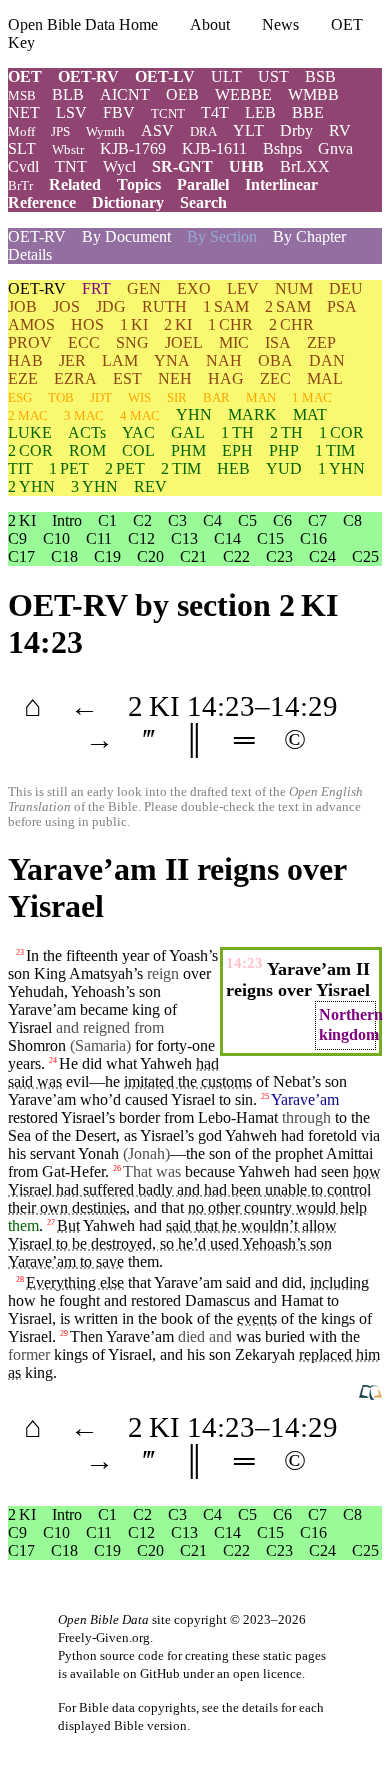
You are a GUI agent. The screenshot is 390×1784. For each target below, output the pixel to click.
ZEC (275, 378)
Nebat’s (297, 1081)
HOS (87, 324)
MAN (261, 397)
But (68, 1225)
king (39, 1372)
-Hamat (254, 1117)
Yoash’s (193, 955)
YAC (138, 432)
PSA (342, 306)
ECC (84, 342)
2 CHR (291, 324)
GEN (144, 288)
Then (86, 1336)
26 (117, 1168)
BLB (68, 94)
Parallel (203, 184)
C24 (322, 556)
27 (51, 1222)
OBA (275, 360)
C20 (150, 556)
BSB (320, 76)
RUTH (164, 306)
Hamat (302, 1300)
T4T (215, 112)
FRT (96, 288)
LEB (260, 112)
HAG (226, 378)
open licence (267, 1673)
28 (20, 1279)
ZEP (321, 342)
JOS (66, 306)
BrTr (20, 185)
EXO (194, 288)
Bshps (282, 148)
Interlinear (281, 184)
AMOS (31, 324)
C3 (177, 520)
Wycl (119, 166)
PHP (284, 450)
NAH (224, 360)
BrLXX (305, 166)
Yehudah (36, 991)
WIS (139, 397)
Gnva (335, 148)
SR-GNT (182, 166)
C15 (270, 538)
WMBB (313, 94)
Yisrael (30, 1027)
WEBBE (243, 94)
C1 (107, 520)
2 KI (178, 324)
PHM (188, 450)
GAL (188, 432)
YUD (284, 468)
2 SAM (288, 306)
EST (127, 378)
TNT (71, 166)
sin (244, 1099)
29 (64, 1333)
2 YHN (31, 486)
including (339, 1282)
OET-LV (165, 76)
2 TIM (181, 468)
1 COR (341, 432)
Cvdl (23, 166)
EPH (237, 450)
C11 (99, 538)
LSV (71, 112)
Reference (42, 202)
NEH (175, 378)
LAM (120, 360)
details (260, 1707)
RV (340, 130)
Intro (67, 520)
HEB (233, 468)
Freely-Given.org (104, 1637)
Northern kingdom (351, 1024)
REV (150, 486)
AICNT (125, 94)
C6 (282, 520)
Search (203, 202)
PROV (30, 342)
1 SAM (226, 306)
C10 (56, 538)
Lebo (214, 1117)
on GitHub (151, 1673)
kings (338, 1318)
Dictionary (128, 202)
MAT (310, 414)
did (292, 1282)
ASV (157, 130)
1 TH (237, 432)
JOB (22, 306)
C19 (107, 556)
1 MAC (312, 397)
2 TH (286, 432)
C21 (193, 556)
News (280, 24)
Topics (139, 184)
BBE (308, 112)
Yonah (98, 1153)
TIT (20, 468)
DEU (346, 288)
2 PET (125, 468)
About (210, 24)
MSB (22, 95)
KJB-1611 (214, 148)
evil (77, 1081)
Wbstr (68, 149)
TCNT (168, 113)
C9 (17, 538)
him (368, 1354)
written (96, 1318)
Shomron (37, 1045)
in (128, 1318)
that (139, 1282)
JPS (60, 131)
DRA (203, 131)
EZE (23, 378)
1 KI (134, 324)
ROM (87, 450)
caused (146, 1099)
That (137, 1171)
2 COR (30, 450)
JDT (101, 397)
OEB (182, 94)
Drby (296, 130)
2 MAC (28, 415)
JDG (111, 306)
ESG (20, 397)
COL (138, 450)
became (104, 1009)
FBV (119, 112)
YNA (172, 360)
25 (265, 1096)
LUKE (30, 432)
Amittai (349, 1153)
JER (72, 360)
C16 (313, 538)
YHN (194, 414)
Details (30, 254)
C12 (141, 538)
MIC (234, 342)
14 (202, 706)
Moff (21, 131)
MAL (325, 378)
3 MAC (84, 415)
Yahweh (166, 1063)
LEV (243, 288)
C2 (142, 520)
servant (52, 1153)
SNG (132, 342)
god (210, 1135)
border (139, 1117)
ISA (278, 342)
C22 (236, 556)
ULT (226, 76)
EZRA (75, 378)
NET (24, 112)
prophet (299, 1153)
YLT (248, 130)
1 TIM (335, 450)
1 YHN (341, 468)
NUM (294, 288)
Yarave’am (42, 1099)
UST (273, 76)
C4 (212, 520)
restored (33, 1117)
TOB (61, 397)
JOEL (184, 342)
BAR (216, 397)
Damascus (217, 1300)
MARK (252, 414)
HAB (25, 360)
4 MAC (140, 415)
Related (75, 184)
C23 (279, 556)
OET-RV (88, 76)
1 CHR (230, 324)
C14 (227, 538)
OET (25, 76)
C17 (21, 556)
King (50, 973)
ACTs (87, 432)
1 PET (69, 468)
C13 (184, 538)
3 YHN (94, 486)
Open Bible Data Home (83, 24)
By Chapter (309, 236)
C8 (352, 520)
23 (20, 952)
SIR (177, 397)
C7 (317, 520)
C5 (247, 520)
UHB (246, 166)
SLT (22, 148)
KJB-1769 (133, 148)
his (196, 1354)
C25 (365, 556)
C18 (64, 556)
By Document (126, 236)
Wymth (105, 131)
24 (53, 1060)
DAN (327, 360)
